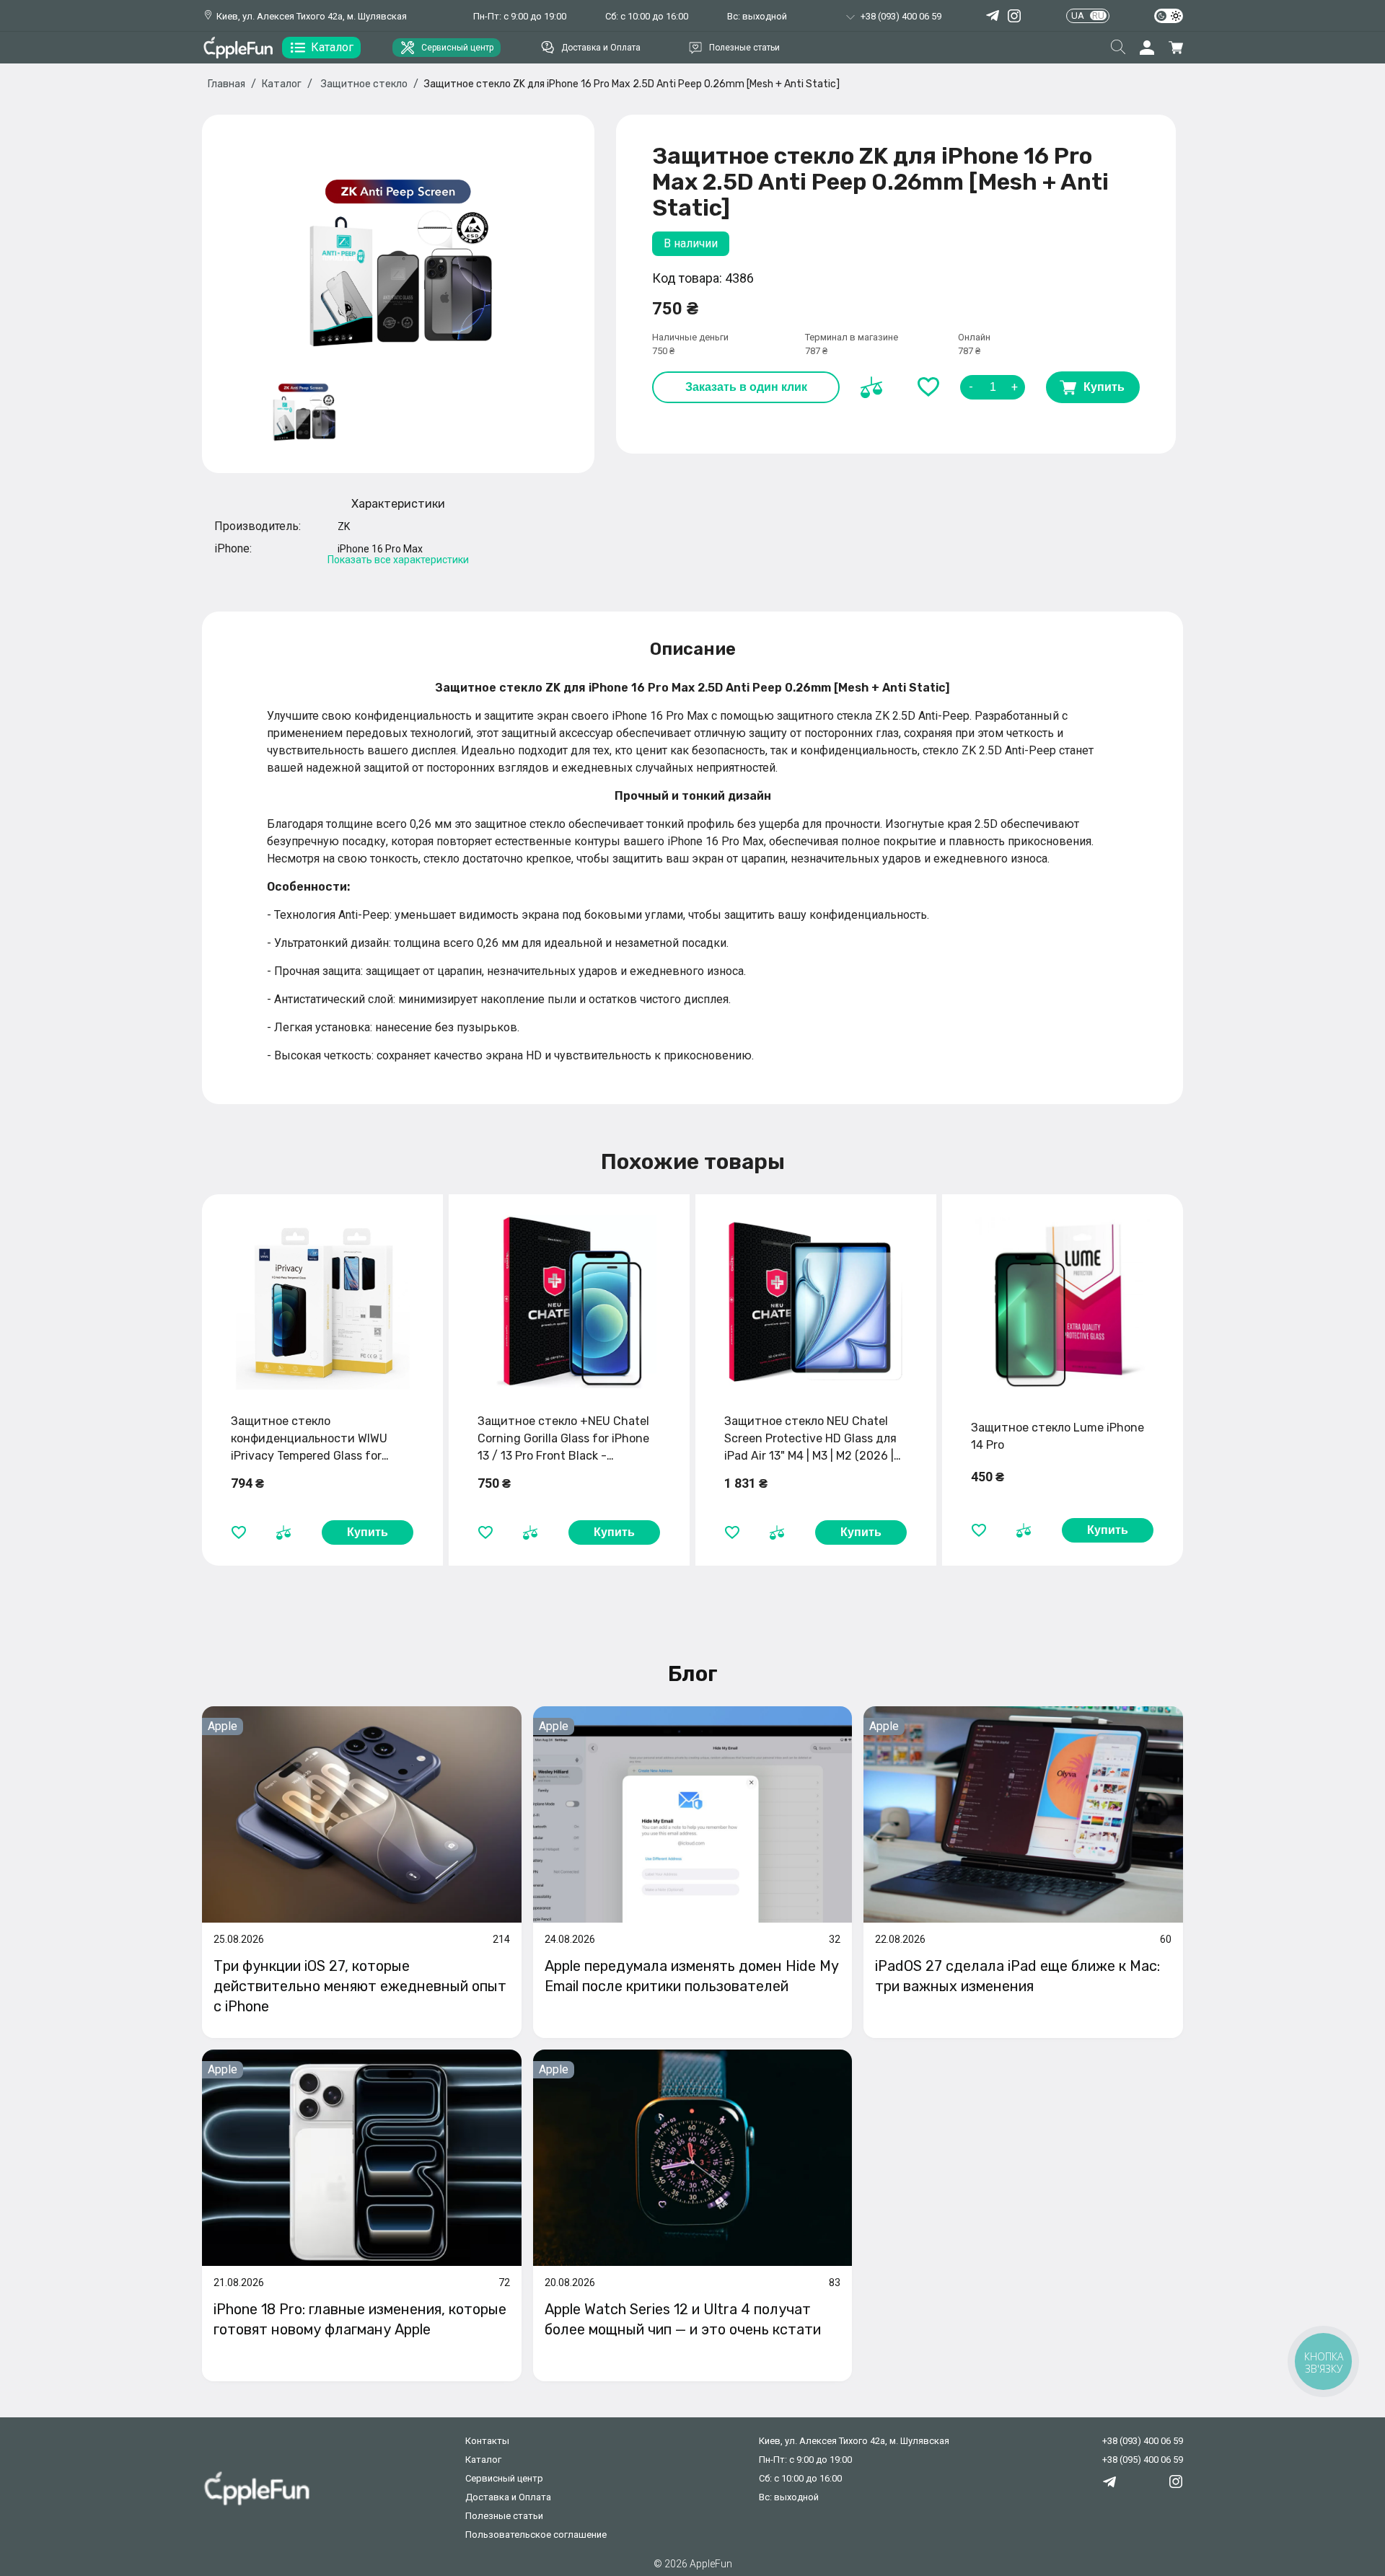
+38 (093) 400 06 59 (1143, 2441)
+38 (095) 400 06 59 (1143, 2460)
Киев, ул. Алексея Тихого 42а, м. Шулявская (312, 16)
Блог (693, 1674)
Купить (1104, 387)
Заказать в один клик (746, 387)
